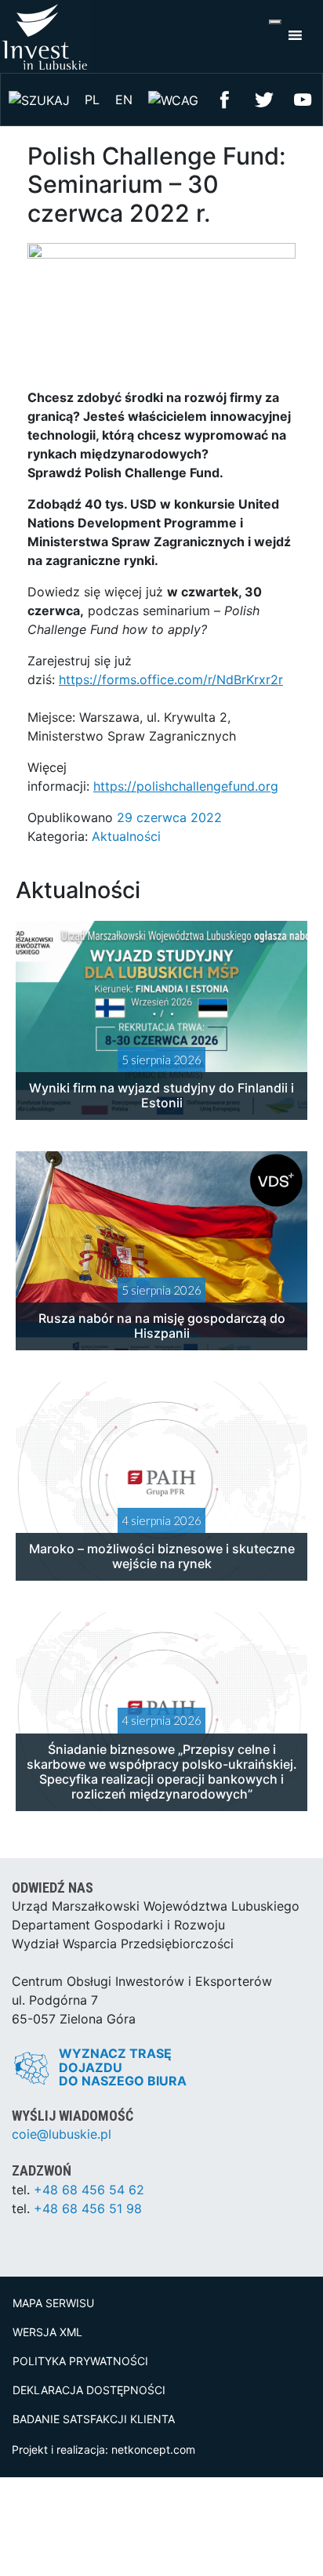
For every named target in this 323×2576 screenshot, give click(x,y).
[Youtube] (303, 98)
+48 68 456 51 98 (88, 2208)
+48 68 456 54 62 (89, 2190)
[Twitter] (264, 98)
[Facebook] (225, 98)
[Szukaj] (39, 99)
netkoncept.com (153, 2449)
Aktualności (126, 836)
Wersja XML (47, 2332)
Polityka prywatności (80, 2361)
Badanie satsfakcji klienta (94, 2419)
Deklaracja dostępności (89, 2390)
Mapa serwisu (53, 2303)
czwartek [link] (210, 592)
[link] (210, 592)
